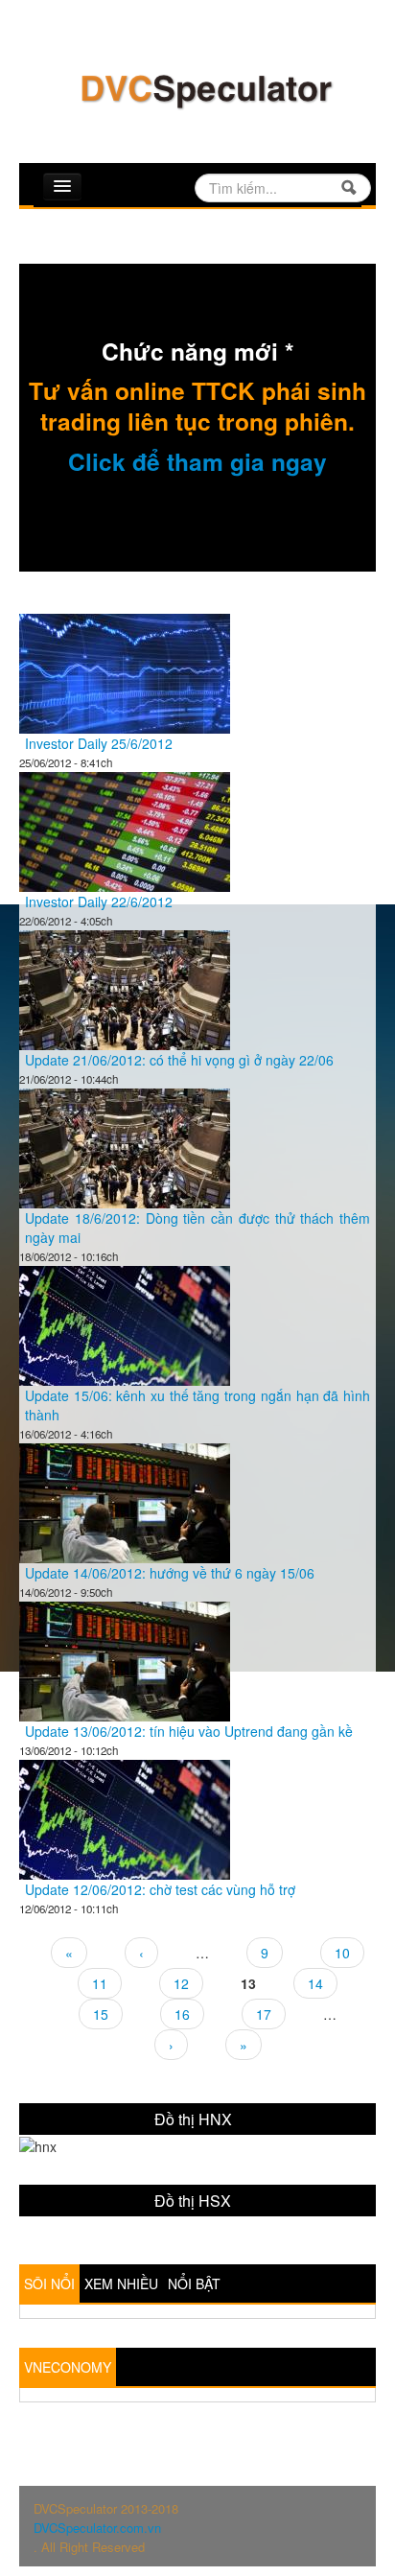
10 (342, 1953)
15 (101, 2014)
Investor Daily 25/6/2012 (99, 743)
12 (181, 1983)
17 (264, 2014)
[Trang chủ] (205, 89)
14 (315, 1983)
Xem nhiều (121, 2283)
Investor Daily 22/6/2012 (99, 902)
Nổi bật (194, 2283)
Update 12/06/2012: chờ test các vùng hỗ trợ (160, 1889)
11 (100, 1983)
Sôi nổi (49, 2283)
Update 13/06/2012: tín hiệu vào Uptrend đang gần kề (189, 1731)
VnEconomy (68, 2367)
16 (182, 2014)
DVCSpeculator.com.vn (97, 2528)
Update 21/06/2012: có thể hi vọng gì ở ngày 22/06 (179, 1060)
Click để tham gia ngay (197, 461)
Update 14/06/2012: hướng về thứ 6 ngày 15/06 (170, 1573)
